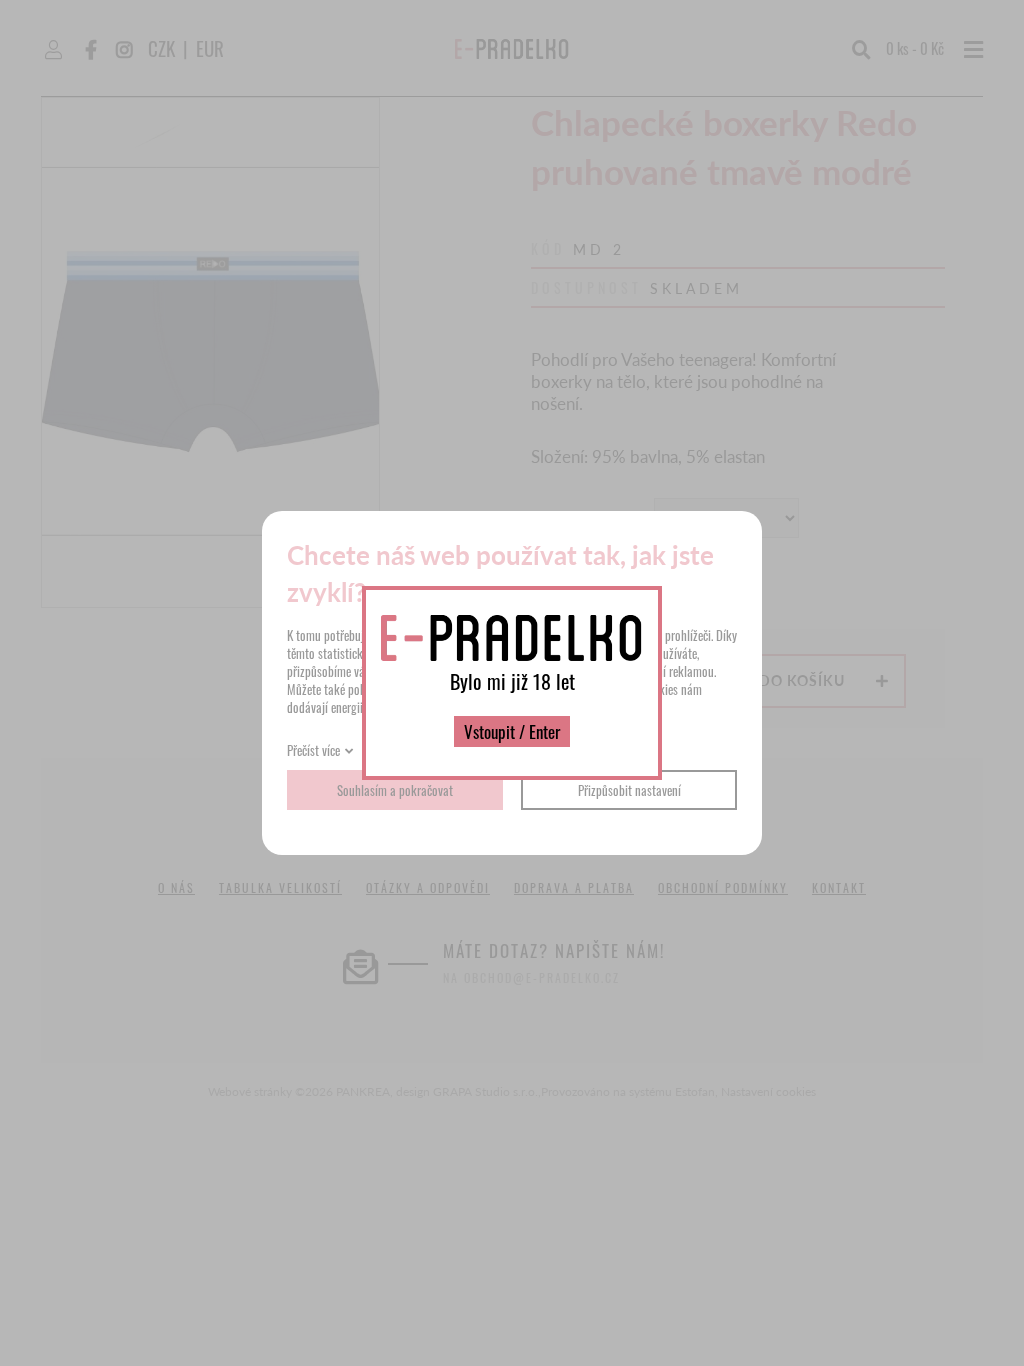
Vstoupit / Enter (512, 731)
